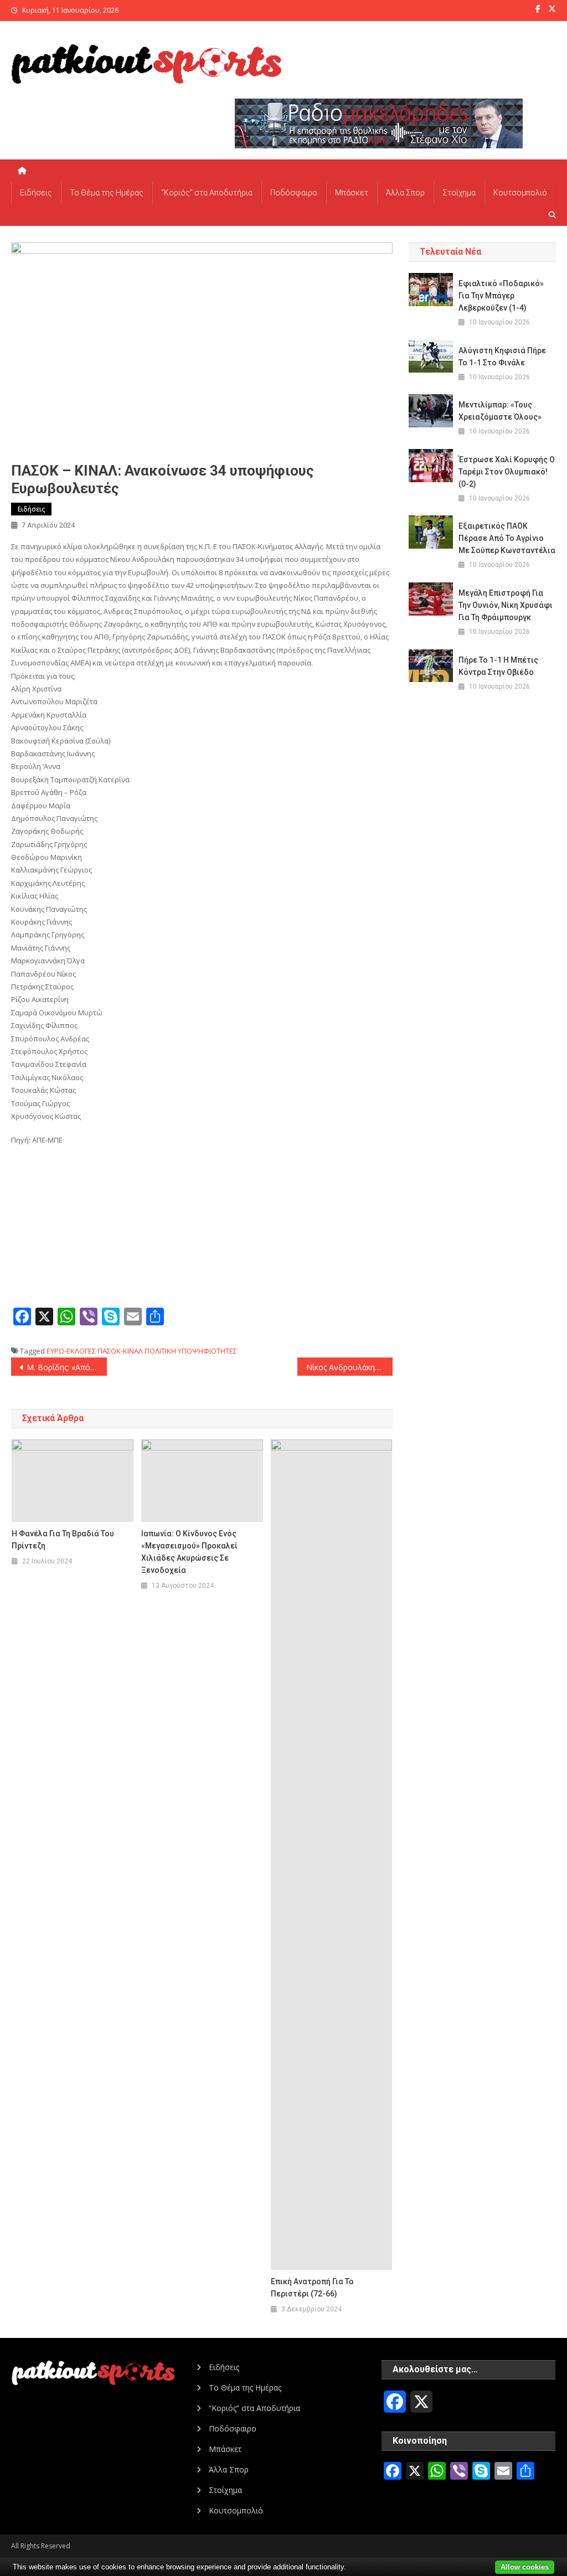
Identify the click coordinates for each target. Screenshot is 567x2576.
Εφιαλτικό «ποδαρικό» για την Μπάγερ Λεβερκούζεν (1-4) (501, 296)
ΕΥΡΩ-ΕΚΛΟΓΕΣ (71, 1351)
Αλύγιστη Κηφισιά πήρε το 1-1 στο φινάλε (502, 357)
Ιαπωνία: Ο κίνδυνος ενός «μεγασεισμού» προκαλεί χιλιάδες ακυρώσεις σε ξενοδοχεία (189, 1552)
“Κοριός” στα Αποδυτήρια (207, 193)
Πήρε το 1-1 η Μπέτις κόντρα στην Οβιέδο (498, 666)
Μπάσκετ (352, 193)
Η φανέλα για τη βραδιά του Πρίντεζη (63, 1540)
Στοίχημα (459, 193)
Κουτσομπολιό (520, 193)
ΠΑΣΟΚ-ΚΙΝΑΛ (120, 1351)
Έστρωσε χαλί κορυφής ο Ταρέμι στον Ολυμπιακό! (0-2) (507, 472)
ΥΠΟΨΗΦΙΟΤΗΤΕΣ (207, 1351)
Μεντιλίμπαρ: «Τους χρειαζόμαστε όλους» (500, 411)
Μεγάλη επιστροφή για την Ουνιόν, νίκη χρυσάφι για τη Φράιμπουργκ (506, 605)
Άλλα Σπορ (405, 193)
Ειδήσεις (36, 193)
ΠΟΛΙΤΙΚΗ (160, 1351)
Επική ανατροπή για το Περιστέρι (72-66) (312, 2288)
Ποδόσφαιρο (294, 193)
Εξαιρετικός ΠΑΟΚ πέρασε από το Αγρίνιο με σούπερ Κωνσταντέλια (507, 538)
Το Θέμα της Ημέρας (107, 193)
